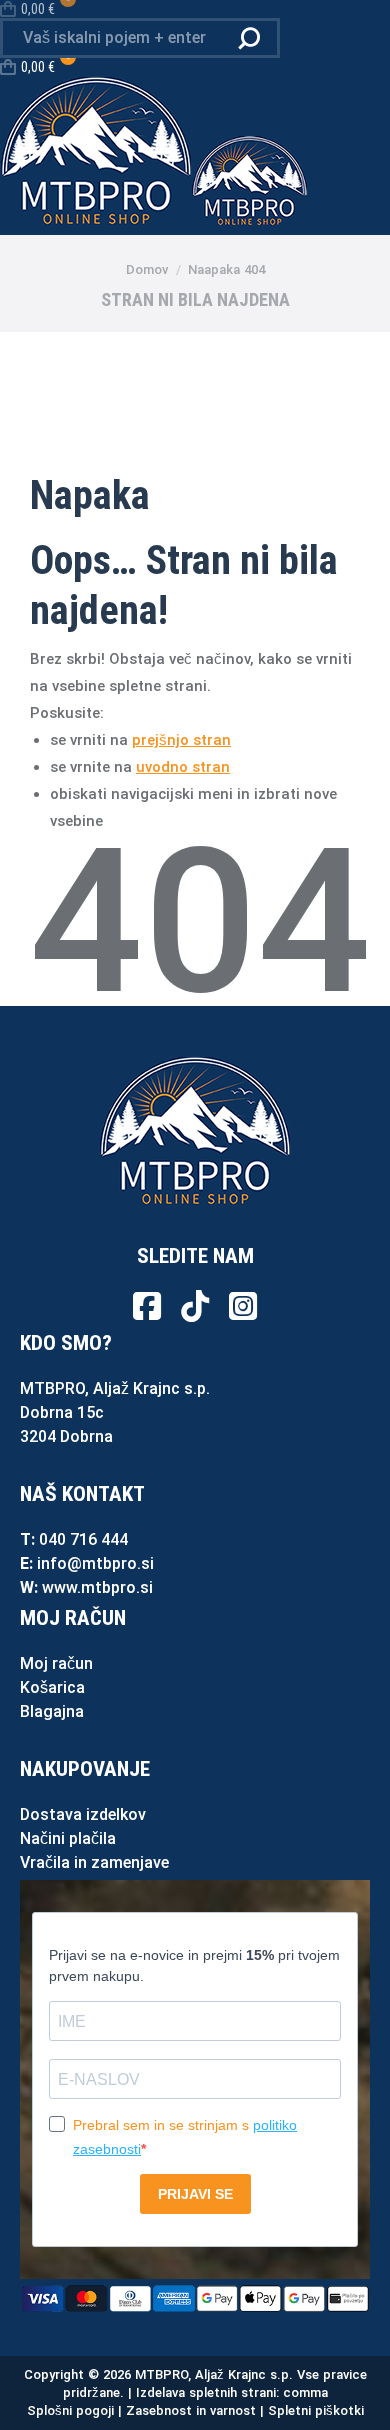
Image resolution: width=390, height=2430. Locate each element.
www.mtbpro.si (97, 1587)
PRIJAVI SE (195, 2194)
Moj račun (56, 1663)
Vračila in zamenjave (94, 1862)
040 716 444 (83, 1539)
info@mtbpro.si (95, 1563)
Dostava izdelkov (83, 1814)
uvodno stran (183, 767)
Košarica (52, 1687)
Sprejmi (60, 2397)
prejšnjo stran (181, 740)
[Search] (249, 38)
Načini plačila (68, 1838)
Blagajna (52, 1711)
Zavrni (146, 2397)
